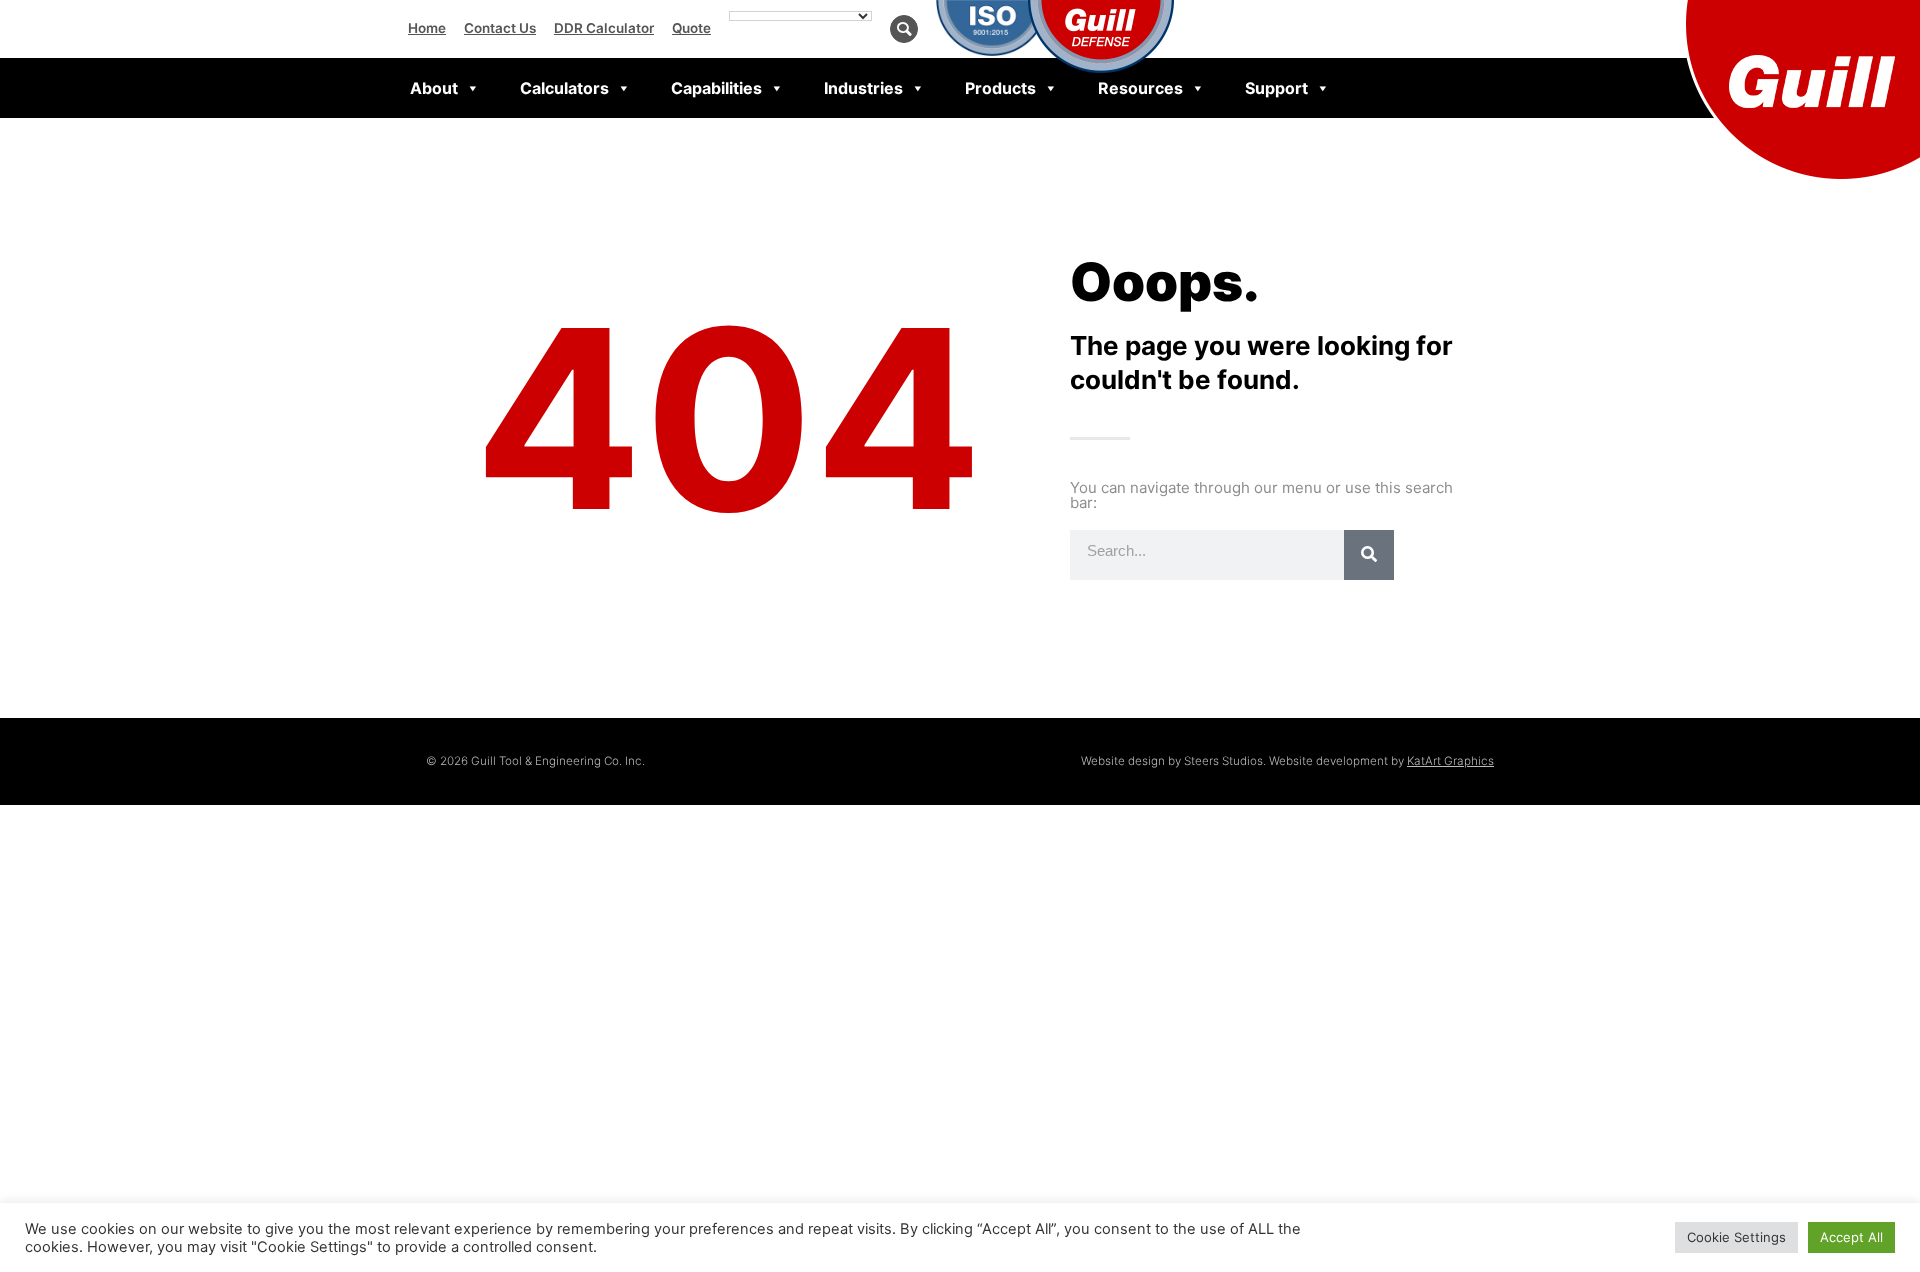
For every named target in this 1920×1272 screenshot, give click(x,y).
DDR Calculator (604, 28)
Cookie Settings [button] (1736, 1237)
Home (427, 28)
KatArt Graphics (1450, 761)
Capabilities (716, 88)
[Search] (1369, 555)
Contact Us (500, 28)
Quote (691, 28)
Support (1276, 88)
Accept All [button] (1851, 1237)
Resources (1140, 88)
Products (1000, 88)
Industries (863, 88)
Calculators (564, 88)
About (434, 88)
